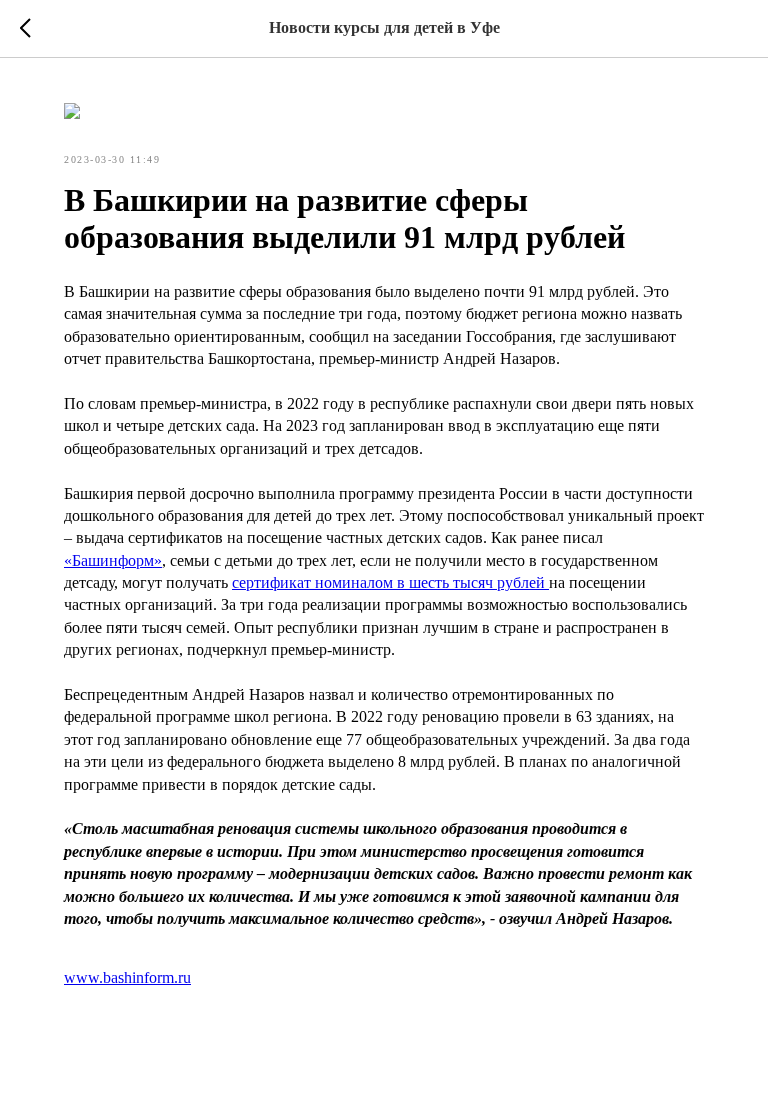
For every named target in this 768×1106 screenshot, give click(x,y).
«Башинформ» (113, 560)
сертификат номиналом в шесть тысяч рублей (390, 582)
